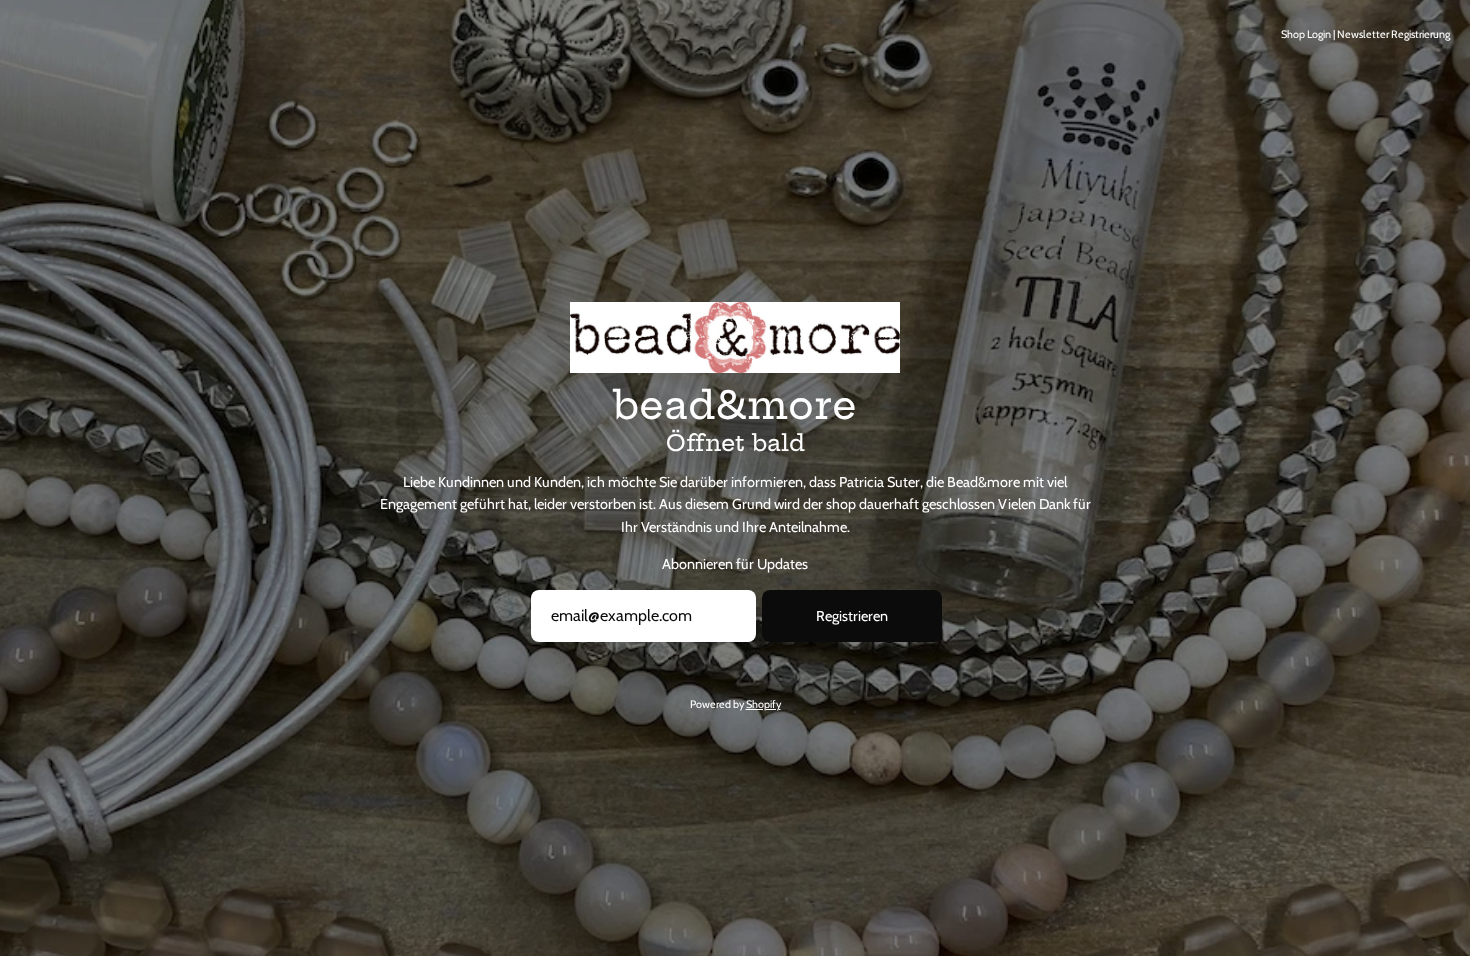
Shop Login (1306, 34)
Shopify (763, 704)
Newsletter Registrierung (1393, 34)
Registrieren (852, 616)
